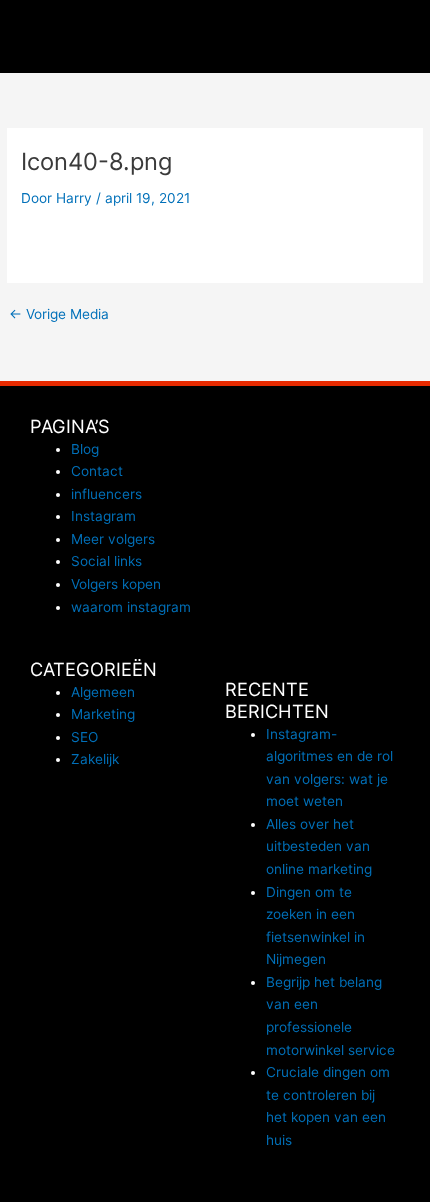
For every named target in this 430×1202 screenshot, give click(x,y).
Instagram (103, 516)
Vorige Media (59, 315)
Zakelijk (95, 759)
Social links (106, 561)
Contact (97, 471)
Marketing (103, 714)
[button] (406, 36)
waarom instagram (131, 607)
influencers (106, 494)
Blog (85, 449)
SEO (84, 737)
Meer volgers (113, 539)
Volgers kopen (116, 584)
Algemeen (103, 692)
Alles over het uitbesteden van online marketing (319, 846)
